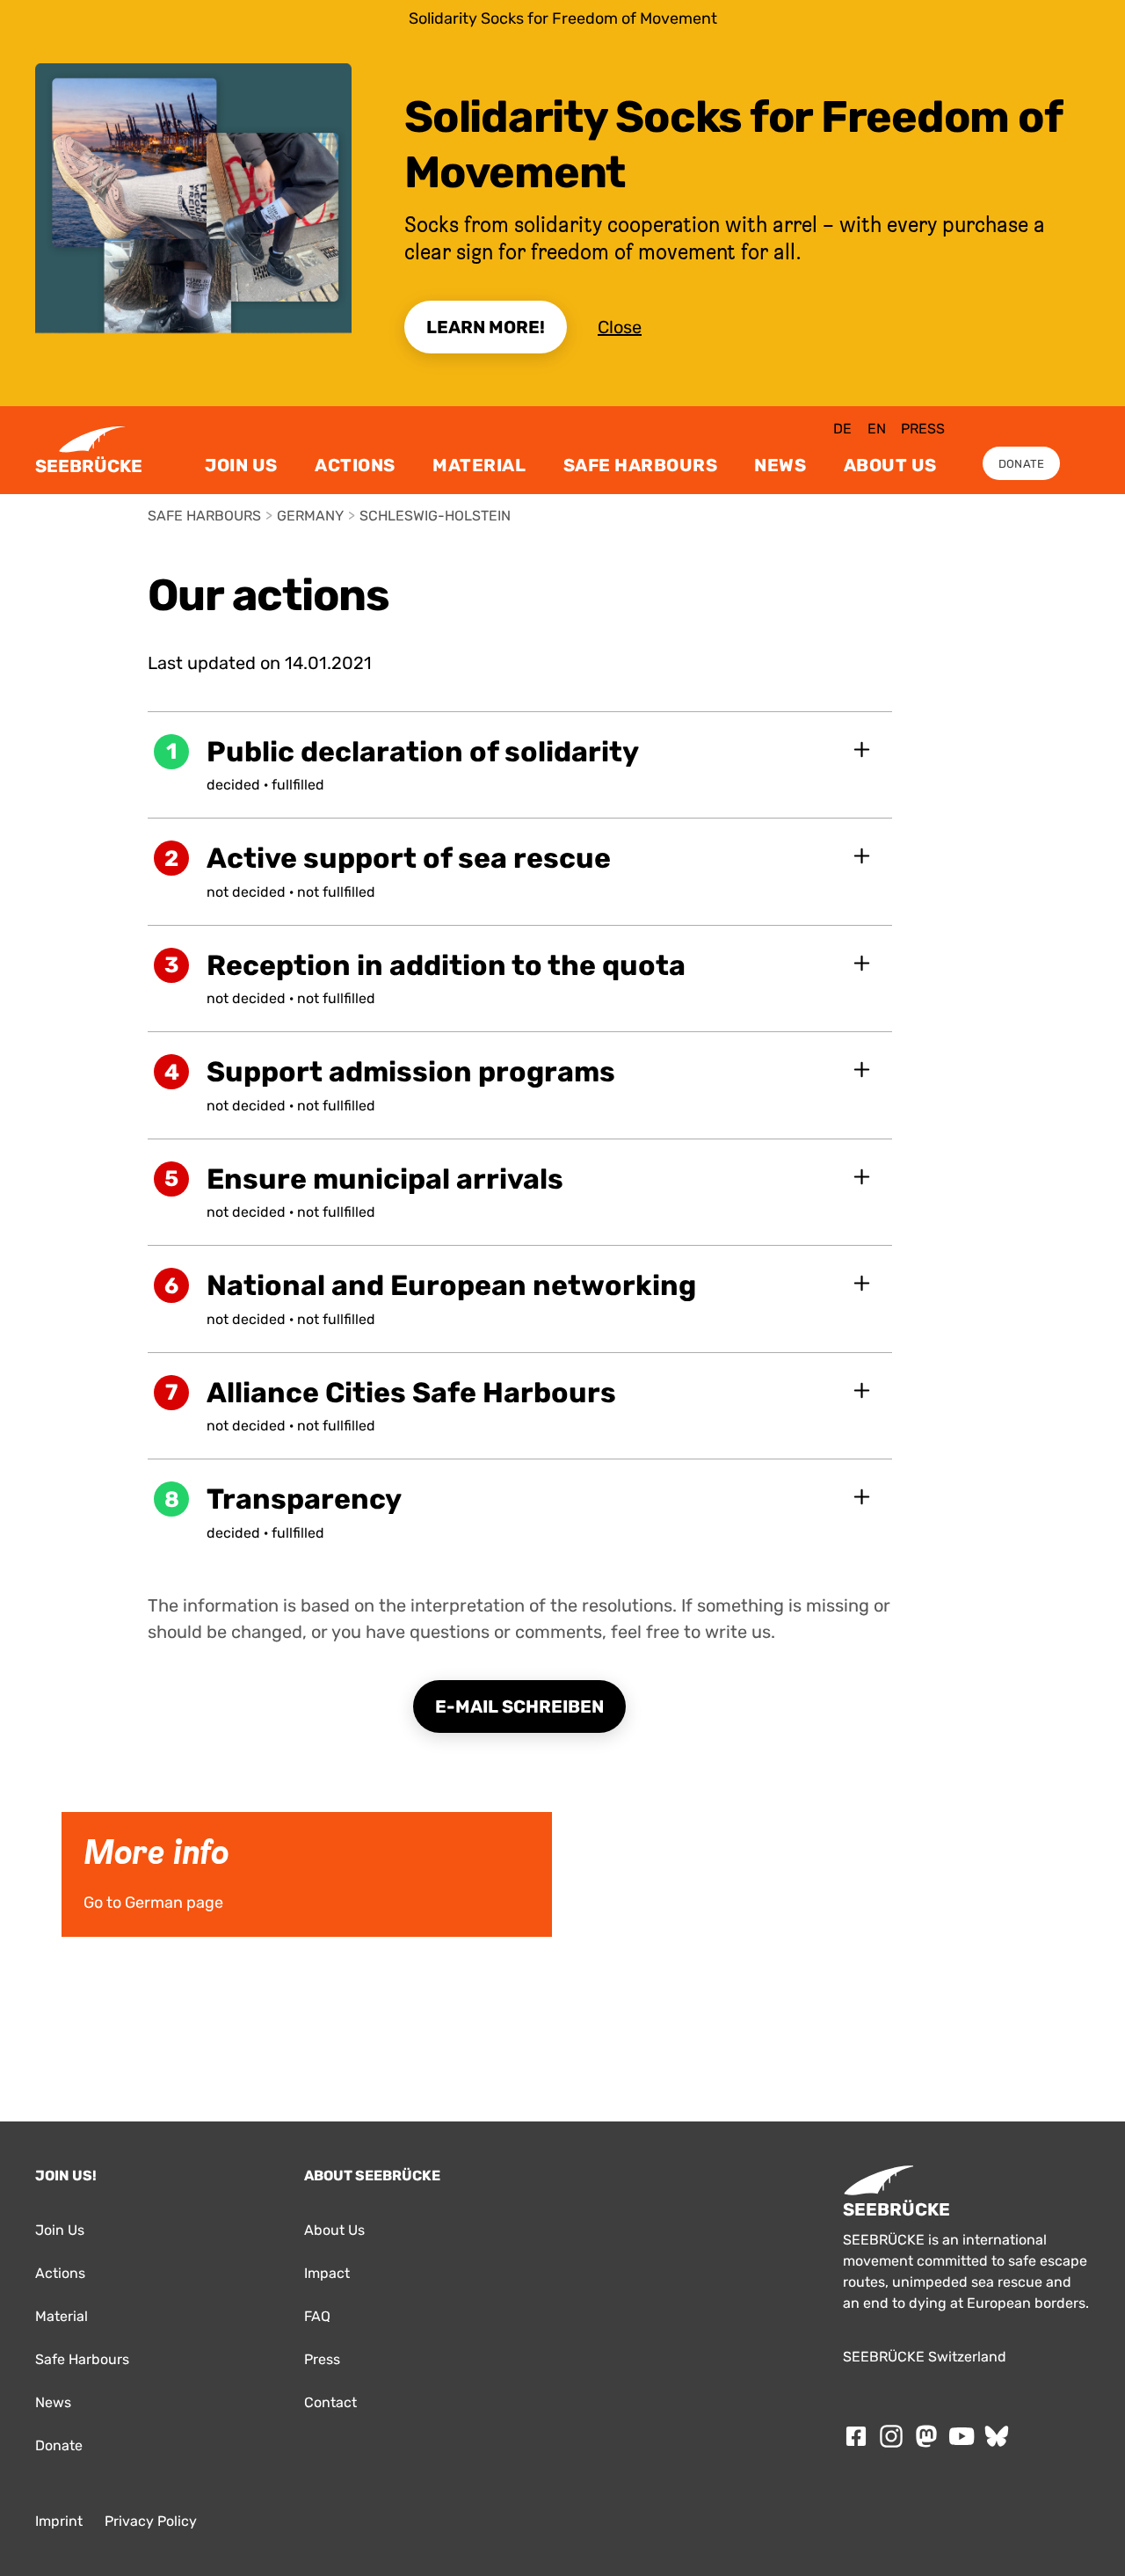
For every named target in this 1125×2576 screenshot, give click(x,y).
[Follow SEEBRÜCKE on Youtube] (962, 2436)
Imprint (59, 2521)
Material (479, 465)
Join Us (241, 465)
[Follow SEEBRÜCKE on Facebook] (856, 2436)
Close (620, 327)
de (842, 429)
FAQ (317, 2316)
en (877, 429)
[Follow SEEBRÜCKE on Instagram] (891, 2436)
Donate (1022, 464)
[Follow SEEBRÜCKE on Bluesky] (997, 2436)
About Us (890, 465)
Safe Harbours (641, 465)
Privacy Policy (151, 2521)
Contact (330, 2402)
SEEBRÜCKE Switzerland (925, 2357)
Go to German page (103, 1818)
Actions (355, 465)
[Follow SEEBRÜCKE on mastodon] (926, 2436)
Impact (327, 2273)
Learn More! (486, 327)
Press (923, 429)
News (780, 465)
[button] (520, 765)
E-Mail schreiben (519, 1706)
